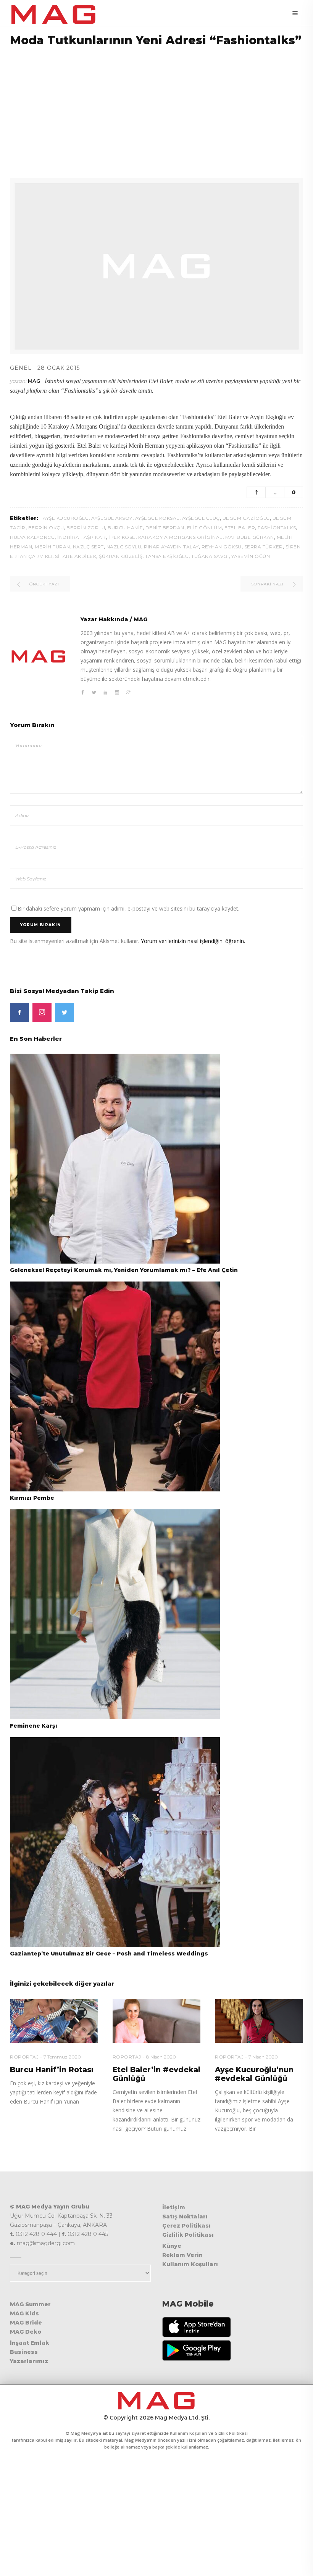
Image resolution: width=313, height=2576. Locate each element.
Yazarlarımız (29, 2361)
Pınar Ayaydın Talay (171, 547)
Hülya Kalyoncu (32, 537)
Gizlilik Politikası (188, 2235)
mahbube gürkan (250, 537)
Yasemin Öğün (251, 556)
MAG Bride (26, 2323)
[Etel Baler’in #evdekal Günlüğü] (157, 2021)
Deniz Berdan (165, 528)
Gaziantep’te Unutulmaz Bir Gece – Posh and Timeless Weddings (109, 1954)
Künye (172, 2246)
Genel (21, 368)
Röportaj (24, 2057)
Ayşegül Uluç (201, 518)
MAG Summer (30, 2304)
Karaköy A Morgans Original (180, 537)
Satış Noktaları (185, 2217)
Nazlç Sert (88, 547)
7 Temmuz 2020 (62, 2057)
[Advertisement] (156, 108)
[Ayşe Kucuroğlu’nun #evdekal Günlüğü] (259, 2021)
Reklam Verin (182, 2255)
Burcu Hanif (125, 528)
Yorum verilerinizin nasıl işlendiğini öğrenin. (193, 941)
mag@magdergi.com (46, 2243)
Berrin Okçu (46, 528)
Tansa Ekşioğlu (167, 556)
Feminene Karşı (34, 1726)
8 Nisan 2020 (161, 2057)
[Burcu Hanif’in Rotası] (54, 2021)
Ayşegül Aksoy (112, 518)
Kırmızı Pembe (32, 1498)
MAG (34, 381)
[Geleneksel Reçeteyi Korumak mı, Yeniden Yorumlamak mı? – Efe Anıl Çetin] (115, 1158)
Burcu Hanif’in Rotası (52, 2070)
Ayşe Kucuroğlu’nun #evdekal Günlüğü (254, 2074)
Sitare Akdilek (76, 556)
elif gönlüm (205, 528)
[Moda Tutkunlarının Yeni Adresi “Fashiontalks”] (39, 656)
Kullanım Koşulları (190, 2264)
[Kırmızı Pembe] (115, 1386)
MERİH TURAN (52, 547)
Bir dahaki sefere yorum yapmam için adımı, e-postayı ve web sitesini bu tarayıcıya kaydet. (128, 908)
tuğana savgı (210, 556)
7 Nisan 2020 (263, 2057)
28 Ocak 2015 (59, 368)
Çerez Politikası (186, 2226)
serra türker (264, 547)
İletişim (174, 2207)
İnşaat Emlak (30, 2343)
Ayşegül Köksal (157, 518)
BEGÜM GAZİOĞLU (246, 518)
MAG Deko (26, 2332)
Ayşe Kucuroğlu (66, 518)
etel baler (240, 528)
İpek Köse (122, 537)
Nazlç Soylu (124, 547)
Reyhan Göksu (222, 547)
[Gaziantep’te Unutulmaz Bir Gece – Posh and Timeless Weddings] (115, 1842)
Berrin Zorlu (86, 528)
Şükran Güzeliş (121, 556)
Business (24, 2352)
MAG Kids (24, 2313)
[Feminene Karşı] (115, 1614)
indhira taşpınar (81, 537)
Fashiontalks (277, 528)
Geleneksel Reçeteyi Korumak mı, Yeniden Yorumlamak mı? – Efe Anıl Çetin (124, 1270)
